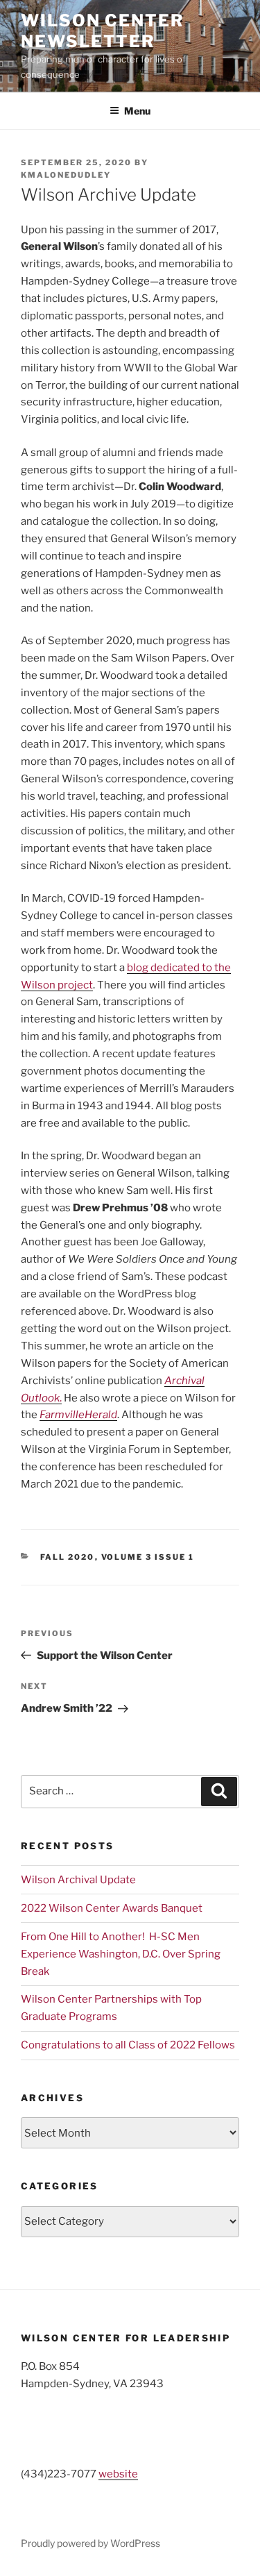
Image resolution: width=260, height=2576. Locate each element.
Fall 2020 (68, 1557)
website (118, 2474)
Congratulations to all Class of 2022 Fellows (128, 2045)
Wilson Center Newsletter (103, 31)
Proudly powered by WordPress (90, 2543)
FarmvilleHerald (78, 1415)
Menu (137, 111)
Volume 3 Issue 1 (148, 1557)
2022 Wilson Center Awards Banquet (112, 1908)
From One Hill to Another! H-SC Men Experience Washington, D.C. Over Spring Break (121, 1954)
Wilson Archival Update (78, 1880)
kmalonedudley (66, 175)
